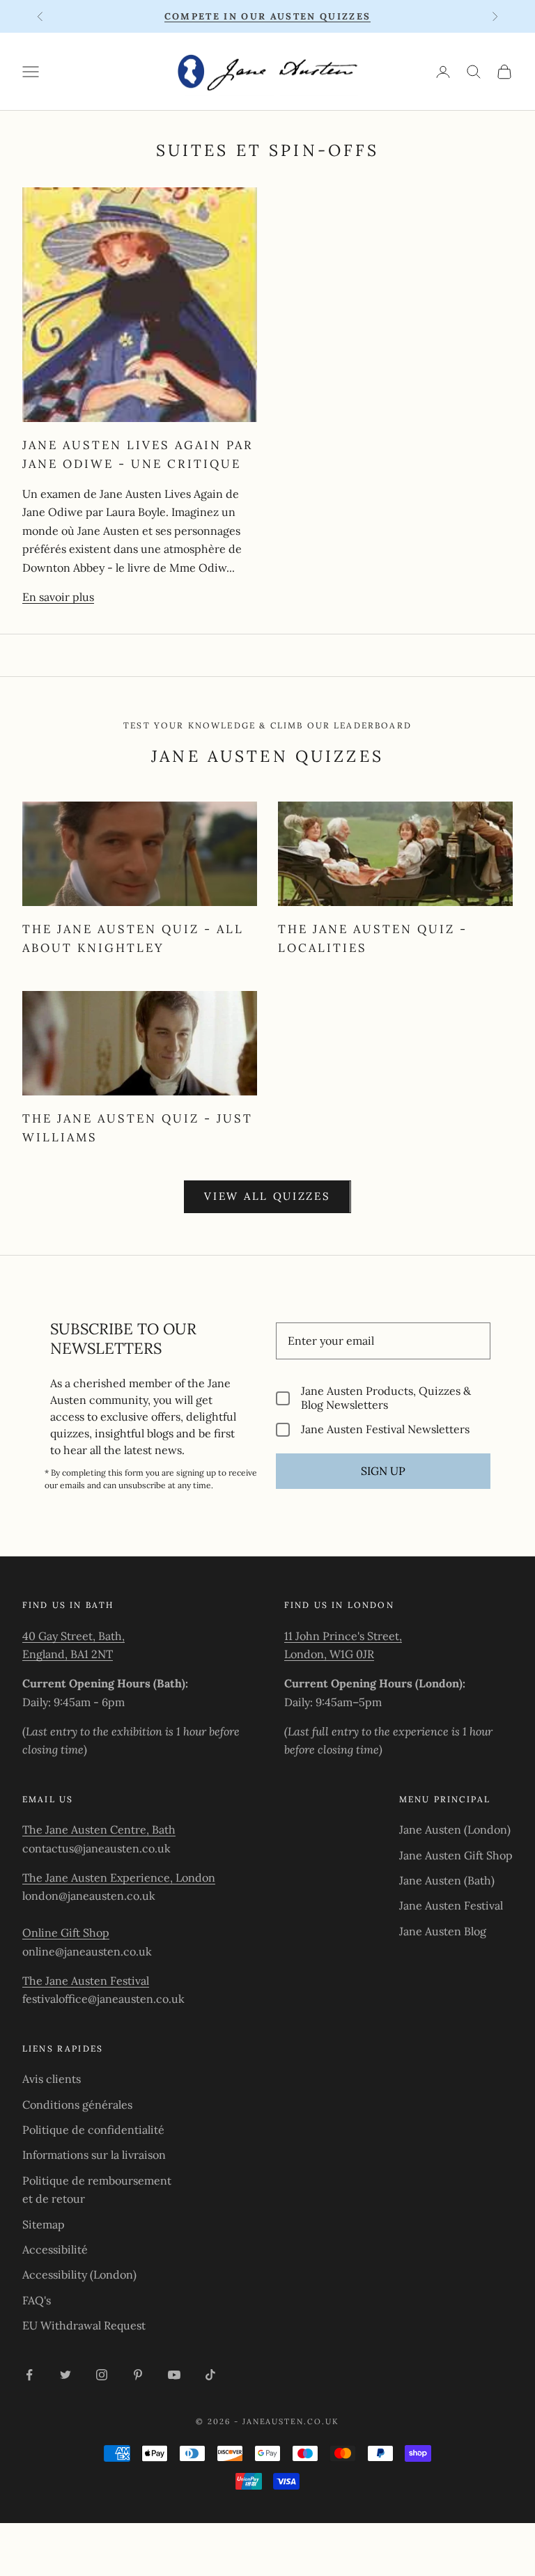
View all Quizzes (267, 1196)
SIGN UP (383, 1471)
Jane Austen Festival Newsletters (385, 1429)
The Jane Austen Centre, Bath (99, 1829)
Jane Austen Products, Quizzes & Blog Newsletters (386, 1398)
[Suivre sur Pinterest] (138, 2375)
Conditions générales (77, 2105)
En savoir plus (58, 597)
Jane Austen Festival (451, 1905)
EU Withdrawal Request (84, 2325)
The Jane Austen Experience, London (119, 1878)
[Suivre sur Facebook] (29, 2375)
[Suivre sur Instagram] (102, 2375)
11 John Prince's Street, (343, 1636)
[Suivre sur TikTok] (210, 2375)
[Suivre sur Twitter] (65, 2375)
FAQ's (37, 2300)
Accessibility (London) (79, 2274)
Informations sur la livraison (94, 2155)
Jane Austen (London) (455, 1829)
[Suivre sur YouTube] (174, 2375)
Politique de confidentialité (93, 2130)
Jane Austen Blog (443, 1931)
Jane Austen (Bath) (447, 1880)
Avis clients (52, 2079)
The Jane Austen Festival (86, 1981)
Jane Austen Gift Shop (456, 1855)
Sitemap (44, 2224)
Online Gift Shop (66, 1933)
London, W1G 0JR (329, 1654)
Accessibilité (55, 2249)
